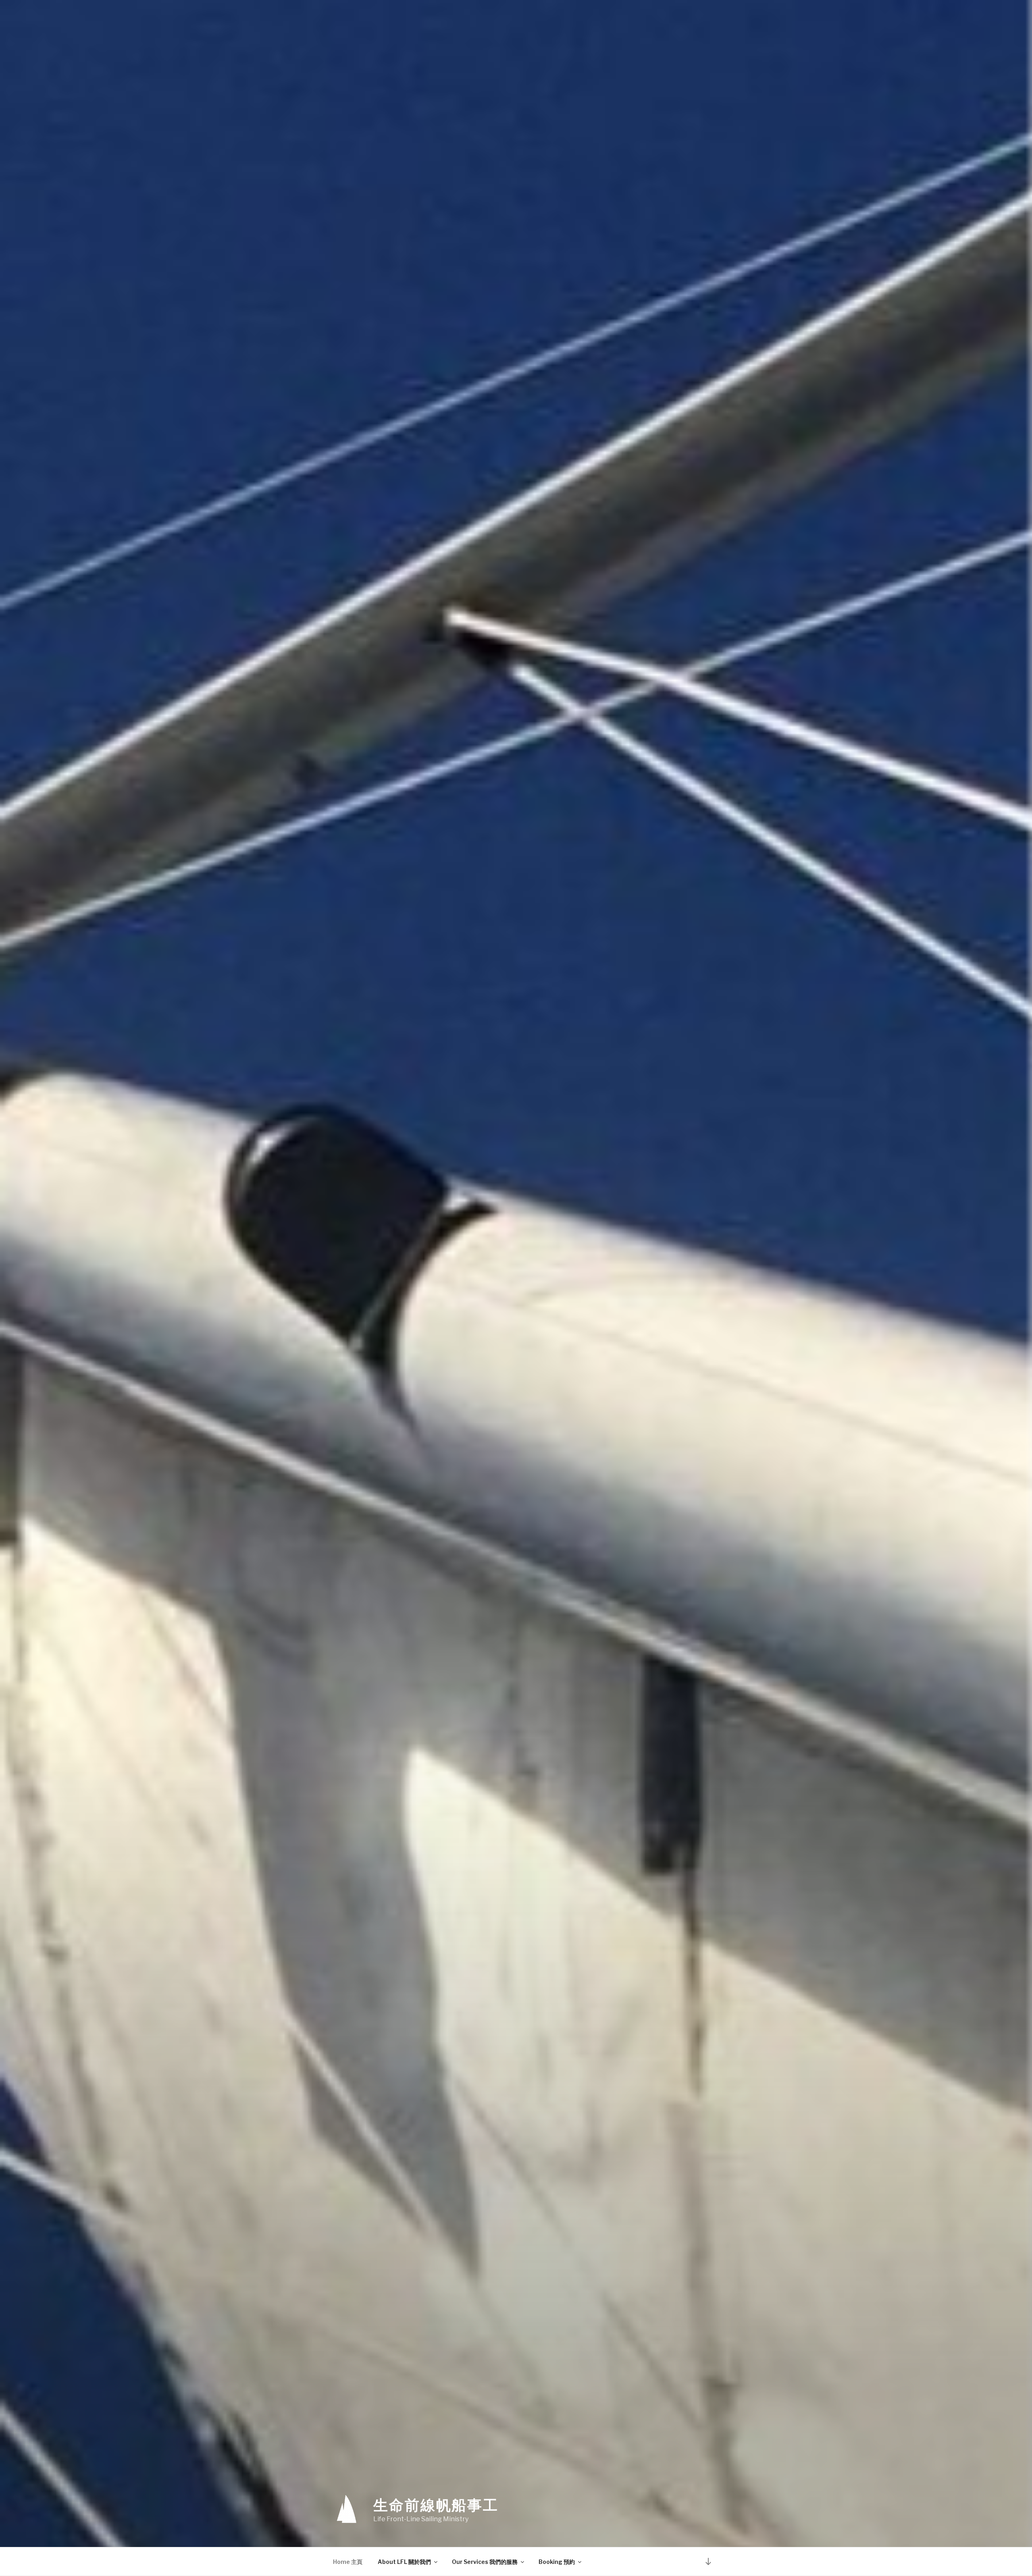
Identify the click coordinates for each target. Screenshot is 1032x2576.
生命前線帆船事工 (436, 2505)
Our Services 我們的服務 (485, 2562)
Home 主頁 (348, 2562)
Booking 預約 (557, 2562)
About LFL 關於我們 (404, 2562)
